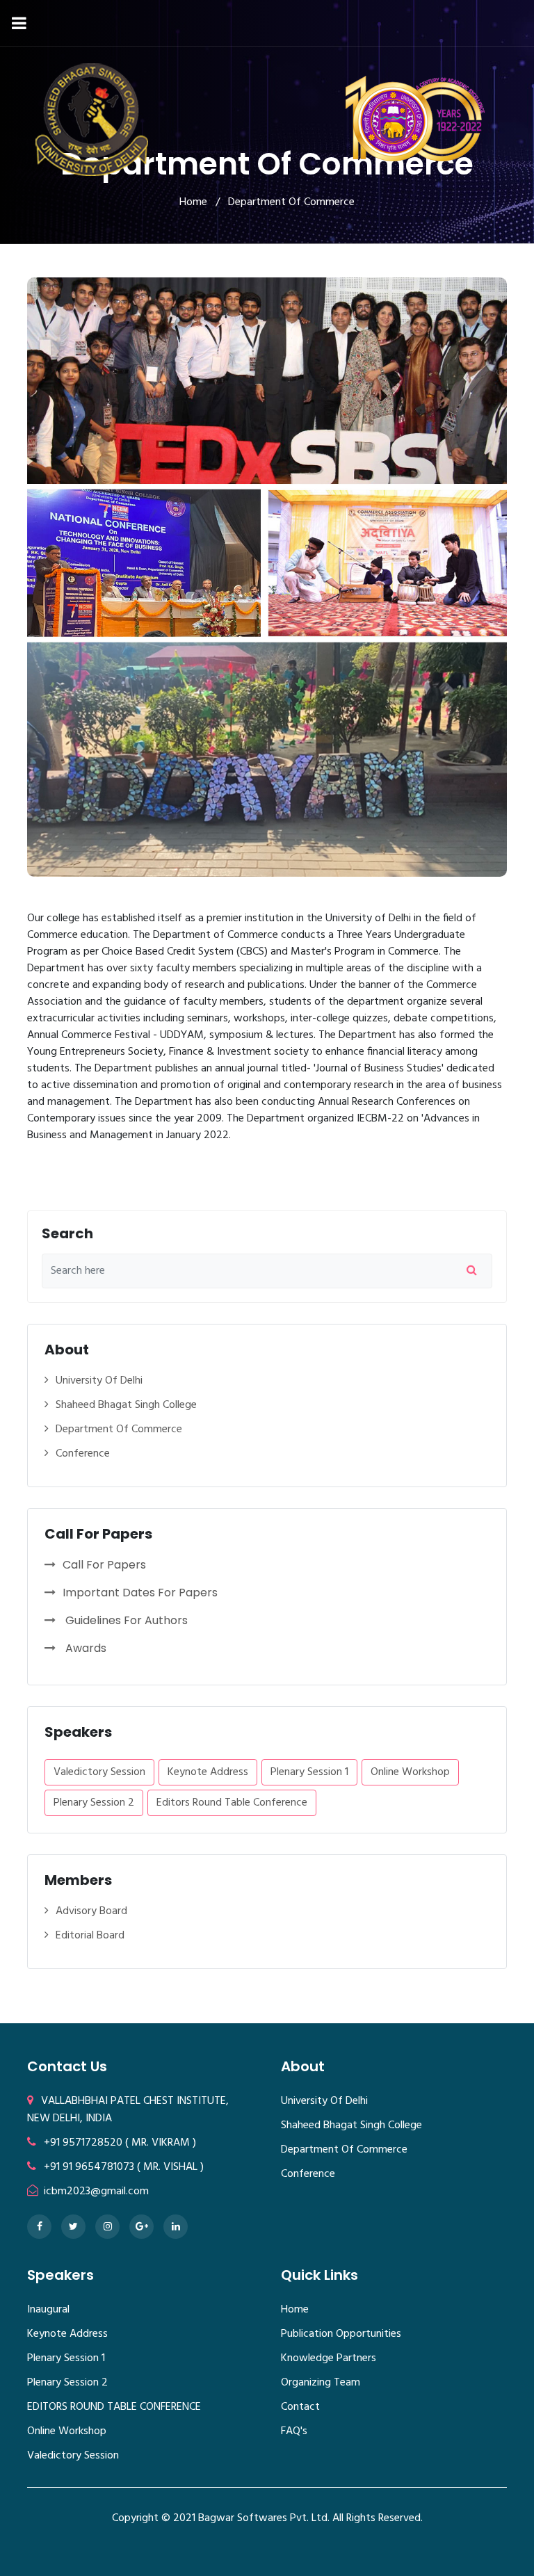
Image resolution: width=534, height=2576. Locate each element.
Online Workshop (410, 1772)
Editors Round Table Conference (232, 1803)
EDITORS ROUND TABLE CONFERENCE (114, 2407)
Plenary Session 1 (309, 1772)
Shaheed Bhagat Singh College (126, 1406)
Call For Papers (104, 1565)
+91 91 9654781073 (89, 2167)
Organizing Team (321, 2383)
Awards (84, 1648)
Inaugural (48, 2310)
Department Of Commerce (119, 1430)
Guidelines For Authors (125, 1620)
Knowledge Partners (329, 2358)
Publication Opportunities (341, 2334)
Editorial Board (90, 1936)
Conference (83, 1454)
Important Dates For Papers (140, 1593)
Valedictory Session (99, 1772)
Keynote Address (208, 1772)
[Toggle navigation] (19, 23)
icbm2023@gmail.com (95, 2192)
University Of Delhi (99, 1381)
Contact (300, 2407)
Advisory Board (91, 1912)
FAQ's (294, 2431)
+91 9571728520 (83, 2143)
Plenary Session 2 (94, 1803)
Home (295, 2310)
